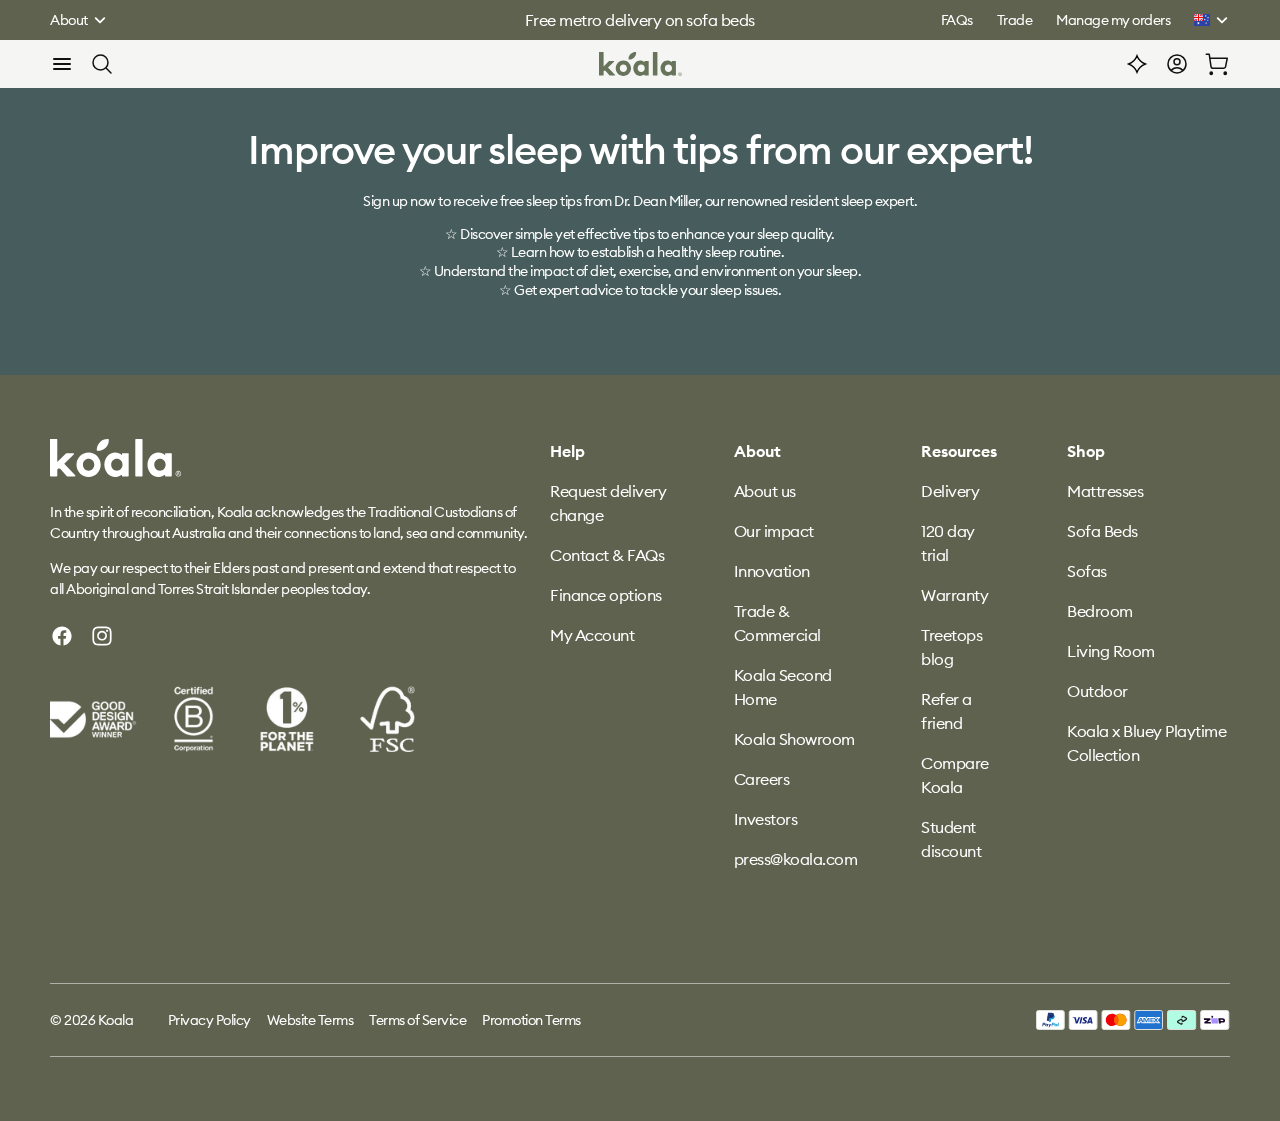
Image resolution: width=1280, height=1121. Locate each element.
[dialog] (62, 64)
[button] (62, 64)
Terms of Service (417, 1020)
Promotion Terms (531, 1020)
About (69, 20)
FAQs (957, 20)
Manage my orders (1113, 20)
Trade (1015, 20)
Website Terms (310, 1020)
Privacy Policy (209, 1020)
